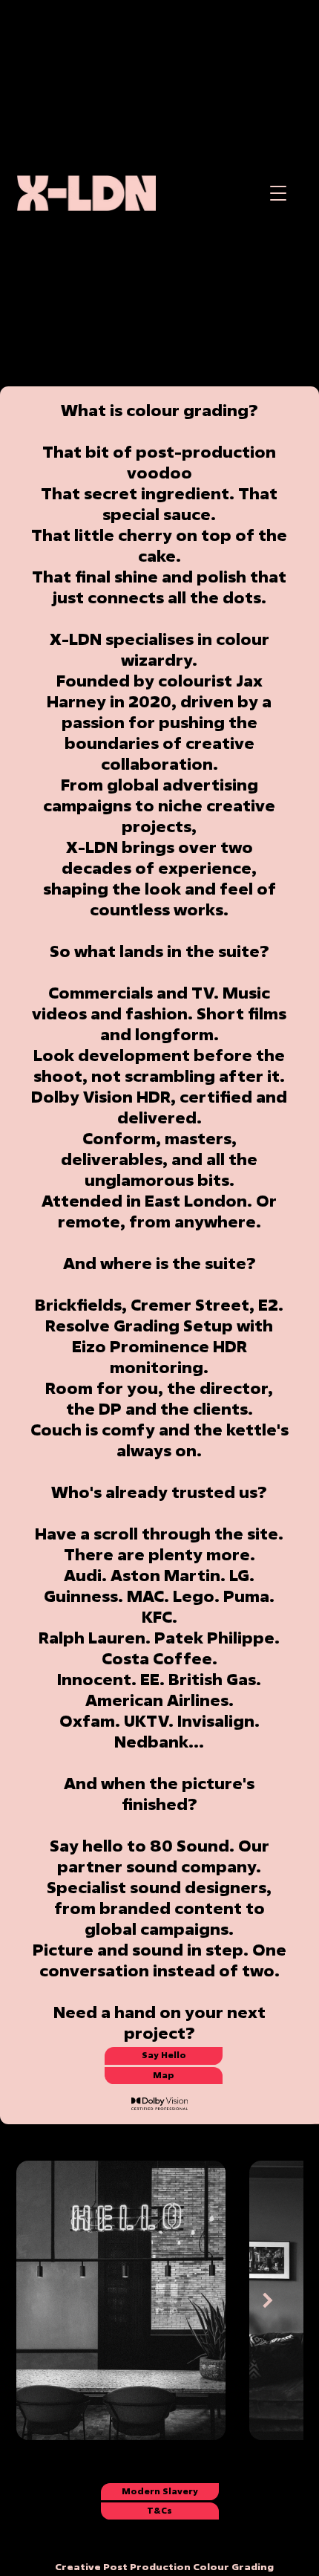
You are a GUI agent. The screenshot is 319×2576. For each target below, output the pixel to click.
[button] (279, 194)
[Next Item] (268, 2300)
